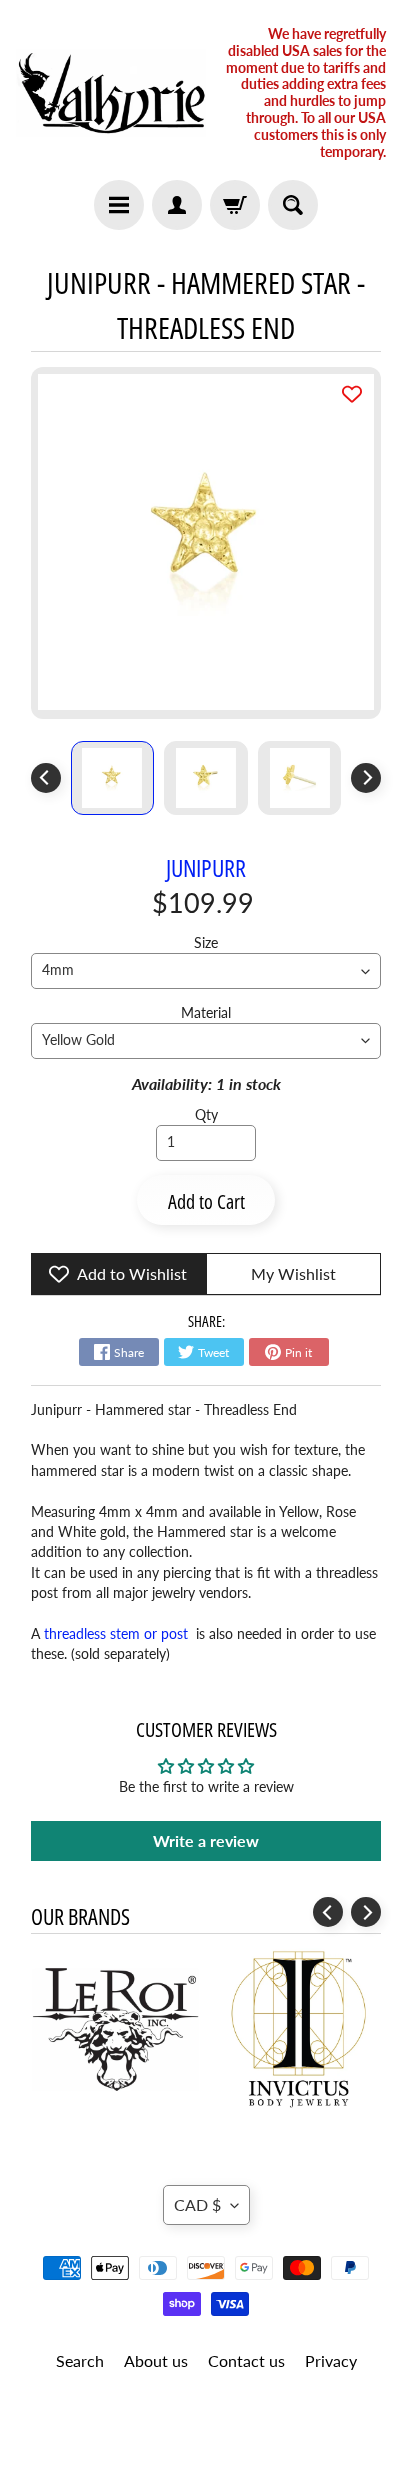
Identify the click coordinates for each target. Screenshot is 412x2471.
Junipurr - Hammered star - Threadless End (164, 1410)
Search (80, 2360)
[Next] (366, 778)
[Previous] (46, 778)
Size (206, 943)
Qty (206, 1115)
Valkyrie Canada (199, 2412)
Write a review (206, 1840)
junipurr (206, 867)
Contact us (246, 2360)
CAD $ (197, 2204)
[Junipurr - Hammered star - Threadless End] (113, 778)
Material (206, 1013)
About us (156, 2360)
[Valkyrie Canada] (111, 93)
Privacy (331, 2360)
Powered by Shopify (206, 2429)
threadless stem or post (118, 1634)
